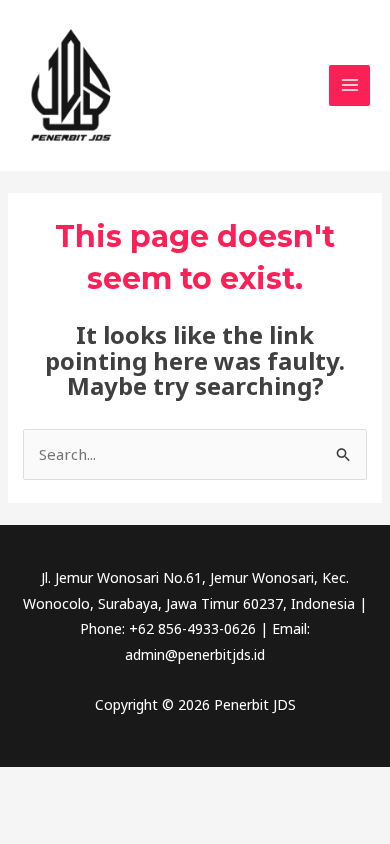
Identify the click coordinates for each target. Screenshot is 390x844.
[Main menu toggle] (349, 85)
